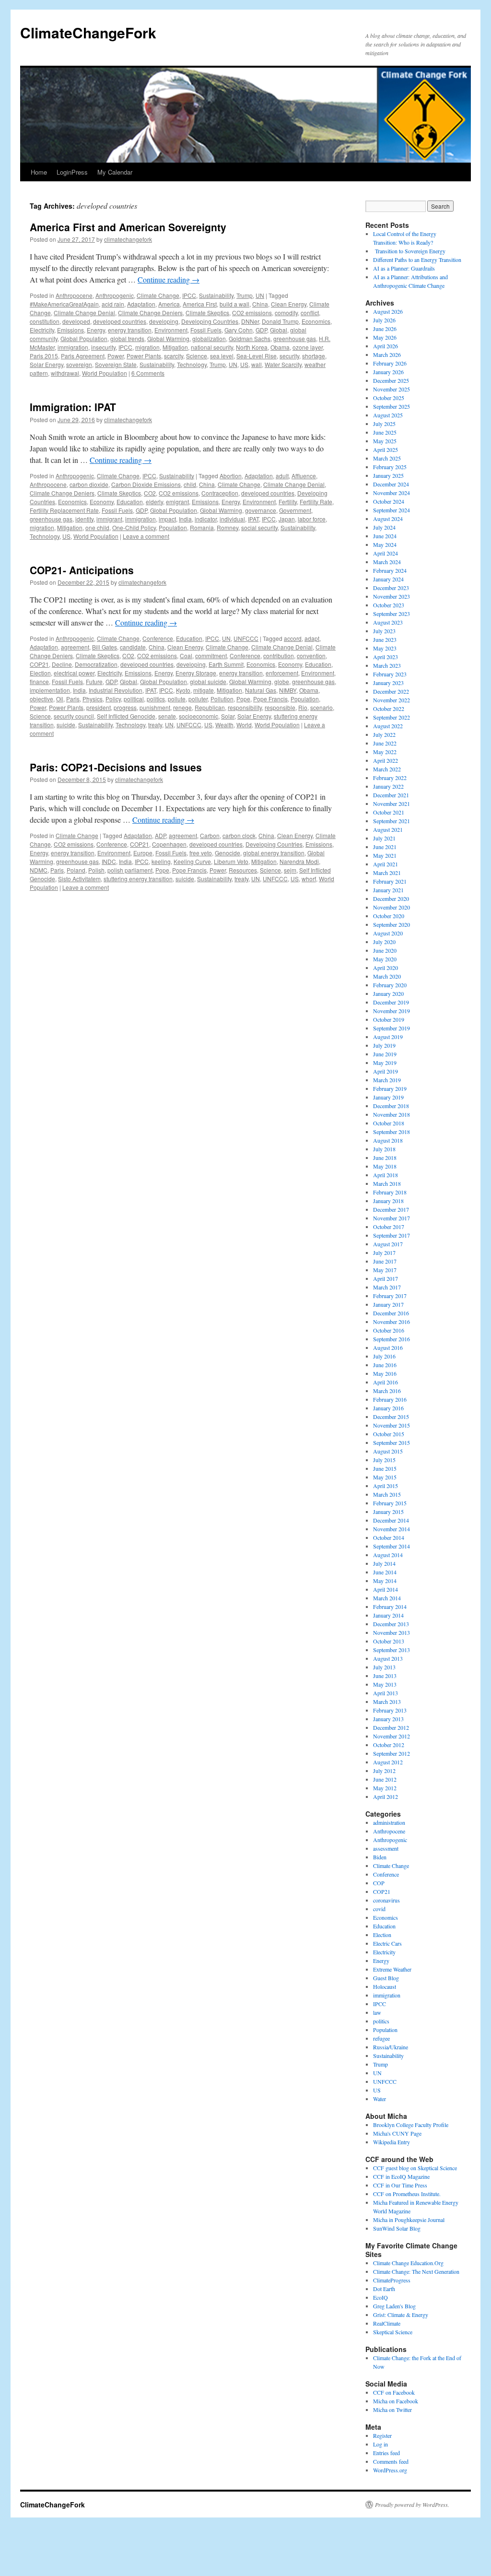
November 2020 (392, 907)
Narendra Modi (299, 861)
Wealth (224, 725)
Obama (280, 347)
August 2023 (388, 622)
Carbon (210, 835)
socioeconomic (199, 716)
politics (156, 699)
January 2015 (388, 1512)
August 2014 (388, 1555)
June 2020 (385, 950)
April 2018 (386, 1175)
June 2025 (385, 432)
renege (182, 707)
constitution (45, 321)
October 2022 (389, 709)
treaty (155, 725)
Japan (287, 519)
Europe (143, 853)
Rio (303, 707)
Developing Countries (210, 321)
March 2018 (387, 1183)
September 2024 (392, 510)
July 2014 (384, 1563)
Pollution (222, 699)
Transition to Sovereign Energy (409, 251)
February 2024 (390, 570)
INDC (109, 861)
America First (200, 304)
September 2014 (392, 1546)
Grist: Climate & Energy (401, 2315)
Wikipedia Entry (392, 2142)
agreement (75, 647)
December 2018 (391, 1106)
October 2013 (389, 1641)
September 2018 (392, 1132)
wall (257, 364)
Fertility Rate (316, 502)
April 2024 (386, 553)
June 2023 (385, 639)
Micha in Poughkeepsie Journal (409, 2220)
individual (232, 519)
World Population (105, 373)
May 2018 (385, 1166)
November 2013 (392, 1632)
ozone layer (308, 347)
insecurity (103, 347)
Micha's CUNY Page (397, 2133)
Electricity (42, 330)
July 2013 (384, 1667)
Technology (192, 364)
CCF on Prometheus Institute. (407, 2194)
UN (260, 295)
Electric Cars (387, 1943)
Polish (96, 870)
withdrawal (65, 373)
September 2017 (392, 1235)
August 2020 (388, 933)
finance (39, 681)
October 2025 (389, 398)
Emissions (70, 330)
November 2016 (392, 1322)
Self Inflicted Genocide (126, 716)
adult (282, 476)
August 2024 (388, 519)
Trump (245, 295)
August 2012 (388, 1762)
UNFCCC (246, 638)
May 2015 (385, 1477)
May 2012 (385, 1788)
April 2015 (386, 1486)
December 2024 (391, 484)
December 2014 (391, 1520)
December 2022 (391, 691)
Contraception (220, 493)
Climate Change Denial (84, 313)
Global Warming (168, 338)
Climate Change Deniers (150, 313)
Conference (158, 638)
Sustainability (216, 295)
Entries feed (386, 2453)
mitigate (204, 690)
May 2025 (385, 441)
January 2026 (388, 372)
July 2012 (384, 1771)
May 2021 (385, 855)
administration (389, 1822)
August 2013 (388, 1658)
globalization (209, 338)
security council (74, 716)
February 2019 (390, 1088)
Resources (243, 870)
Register (382, 2435)
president (99, 707)
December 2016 (391, 1313)
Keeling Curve (192, 861)
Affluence (304, 476)
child (190, 484)
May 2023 (385, 648)
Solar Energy (47, 364)
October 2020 (389, 916)
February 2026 (390, 363)
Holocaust (385, 1986)
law (377, 2012)
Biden (380, 1857)
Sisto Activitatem (79, 879)
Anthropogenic (115, 295)
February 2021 (390, 881)
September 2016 (392, 1339)
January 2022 (388, 786)
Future (94, 681)
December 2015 (391, 1417)
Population (173, 527)
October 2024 (389, 501)
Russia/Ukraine (391, 2047)
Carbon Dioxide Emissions (146, 484)
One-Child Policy (134, 527)
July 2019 (384, 1045)
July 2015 (384, 1460)
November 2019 (392, 1011)
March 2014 (387, 1598)
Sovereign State (116, 364)
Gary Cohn (239, 330)
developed (76, 321)
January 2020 (388, 993)
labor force (312, 519)
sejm (290, 870)
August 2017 (388, 1244)
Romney (228, 527)
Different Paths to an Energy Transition (417, 260)
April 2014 (386, 1589)
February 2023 (390, 674)
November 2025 (392, 389)
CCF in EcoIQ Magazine (401, 2176)
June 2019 (385, 1054)
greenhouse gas (295, 338)
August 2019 (388, 1037)
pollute (177, 699)
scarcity (174, 356)
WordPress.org (390, 2470)
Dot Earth (384, 2289)
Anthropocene (74, 295)
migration (147, 347)
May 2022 (385, 752)
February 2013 (390, 1710)
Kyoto (183, 690)
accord (293, 638)
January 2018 (388, 1201)
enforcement (282, 673)
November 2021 (392, 804)
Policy (113, 699)
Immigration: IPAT (73, 407)
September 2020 (392, 924)
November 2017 (392, 1218)
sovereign (79, 364)
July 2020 (384, 942)
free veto (201, 853)
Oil (60, 699)
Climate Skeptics (207, 313)
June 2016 (385, 1365)
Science (197, 356)
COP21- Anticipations (82, 570)
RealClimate (387, 2323)
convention (311, 656)
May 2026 (385, 337)
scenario (321, 707)
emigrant (177, 502)
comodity (286, 313)
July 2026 (384, 320)
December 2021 (391, 795)
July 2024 (384, 527)
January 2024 (388, 579)
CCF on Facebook (394, 2392)
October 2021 (389, 812)
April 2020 (386, 968)
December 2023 (391, 588)
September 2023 (392, 614)
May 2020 (385, 959)
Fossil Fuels (206, 330)
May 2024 (385, 544)
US (244, 364)
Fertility (288, 502)
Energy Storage (196, 673)
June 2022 (385, 743)
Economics (316, 321)
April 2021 (386, 864)
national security (212, 347)
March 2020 (387, 976)
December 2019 (391, 1002)
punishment (155, 707)
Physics (93, 699)
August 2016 (388, 1347)
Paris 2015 (44, 356)
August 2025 (388, 415)
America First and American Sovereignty (128, 227)
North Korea (252, 347)
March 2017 (387, 1287)
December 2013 (391, 1624)
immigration (73, 347)
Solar (228, 716)
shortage (314, 356)
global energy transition (274, 853)
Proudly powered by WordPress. (412, 2505)
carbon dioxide (89, 484)
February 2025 (390, 467)
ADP (160, 835)
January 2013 (388, 1719)
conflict (310, 313)
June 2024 (385, 536)
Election (40, 673)
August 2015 (388, 1451)
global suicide (208, 681)
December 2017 (391, 1209)
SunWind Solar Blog (397, 2228)
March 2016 (387, 1391)
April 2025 (386, 449)
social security (259, 527)
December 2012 (391, 1727)
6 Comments (148, 373)
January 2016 (388, 1408)
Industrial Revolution (116, 690)
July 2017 (384, 1253)
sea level (222, 356)
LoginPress (72, 172)
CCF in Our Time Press (400, 2185)
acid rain (113, 304)
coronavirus (386, 1900)
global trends (127, 338)
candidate (133, 647)
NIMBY (288, 690)
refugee (381, 2038)
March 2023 (387, 665)
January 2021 (388, 890)
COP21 (39, 664)
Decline (62, 664)
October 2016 (389, 1330)
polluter (198, 699)
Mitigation (175, 347)
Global (279, 330)
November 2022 (392, 700)
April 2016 (386, 1382)
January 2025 (388, 475)
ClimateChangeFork (88, 32)
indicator (206, 519)
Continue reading (169, 279)
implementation (50, 690)
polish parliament (130, 870)
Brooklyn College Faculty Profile (411, 2125)
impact (167, 519)
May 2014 (385, 1581)
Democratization (96, 664)
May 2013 (385, 1684)
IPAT (253, 519)
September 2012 (392, 1753)
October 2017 (389, 1227)
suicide (66, 725)
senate (167, 716)
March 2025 (387, 458)
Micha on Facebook (396, 2401)
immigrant (109, 519)
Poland (76, 870)
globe (282, 681)
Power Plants (144, 356)
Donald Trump (280, 321)
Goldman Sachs (250, 338)
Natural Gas (261, 690)
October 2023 (389, 605)
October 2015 (389, 1434)
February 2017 (390, 1296)
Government (295, 510)
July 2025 (384, 424)
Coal (186, 656)
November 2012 (392, 1736)
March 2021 (387, 873)
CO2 (150, 493)
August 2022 (388, 726)
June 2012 (385, 1779)
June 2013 (385, 1676)
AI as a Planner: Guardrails (404, 268)
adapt (312, 638)
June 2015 (385, 1468)
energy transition (130, 330)
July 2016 (384, 1356)
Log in (380, 2444)
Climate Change (158, 295)
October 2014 (389, 1537)
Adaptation (141, 304)
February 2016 (390, 1399)
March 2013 (387, 1702)
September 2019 (392, 1028)
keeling (161, 861)
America (169, 304)
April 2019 (386, 1071)
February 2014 (390, 1607)
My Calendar (115, 172)
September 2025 (392, 406)
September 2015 (392, 1442)
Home (39, 172)
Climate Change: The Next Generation (416, 2271)
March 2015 (387, 1494)
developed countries (120, 321)
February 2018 (390, 1192)
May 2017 (385, 1270)
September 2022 (392, 717)
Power (116, 356)
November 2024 (392, 493)
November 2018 (392, 1114)
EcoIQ (380, 2297)
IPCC (189, 295)
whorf (309, 879)
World (244, 725)
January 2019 (388, 1097)
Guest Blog (386, 1978)
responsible (280, 707)
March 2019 (387, 1080)
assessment (386, 1848)
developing (164, 321)
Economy (102, 502)
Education (130, 502)
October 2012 (389, 1745)
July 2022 (384, 734)
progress (125, 707)
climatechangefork (128, 239)
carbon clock (239, 835)
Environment (171, 330)
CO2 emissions (252, 313)
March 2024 (387, 562)
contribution (279, 656)
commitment (211, 656)
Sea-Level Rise (257, 356)
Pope (243, 699)
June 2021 (385, 847)
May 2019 (385, 1063)
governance (261, 510)
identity (84, 519)
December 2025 (391, 380)
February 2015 (390, 1503)
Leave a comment (146, 536)
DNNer (250, 321)
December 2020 (391, 898)
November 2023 (392, 596)
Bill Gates (105, 647)
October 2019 (389, 1019)
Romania (202, 527)
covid (379, 1909)
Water (380, 2099)
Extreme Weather (392, 1969)
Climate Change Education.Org (408, 2263)
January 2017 (388, 1304)
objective (41, 699)
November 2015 (392, 1425)
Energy (96, 330)
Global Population (84, 338)
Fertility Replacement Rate (64, 510)
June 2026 (385, 329)
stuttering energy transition (138, 879)
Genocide (228, 853)
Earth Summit (226, 664)
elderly (154, 502)
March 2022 (387, 769)
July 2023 (384, 631)
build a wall (234, 304)
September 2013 (392, 1650)
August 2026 (388, 311)
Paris (73, 699)
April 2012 (386, 1796)
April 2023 (386, 657)
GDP (261, 330)
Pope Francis (270, 699)
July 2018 (384, 1149)
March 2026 (387, 354)
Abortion (231, 476)
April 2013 (386, 1693)
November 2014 (392, 1529)
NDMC (39, 870)
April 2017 (386, 1278)
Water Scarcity (283, 364)
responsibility (245, 707)
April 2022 (386, 760)
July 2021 (384, 838)
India (185, 519)
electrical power (74, 673)
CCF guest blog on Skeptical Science (415, 2168)
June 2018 (385, 1158)
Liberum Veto (231, 861)
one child (97, 527)
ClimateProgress (392, 2280)
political (134, 699)
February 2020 (390, 985)
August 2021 (388, 829)
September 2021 (392, 821)
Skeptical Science (393, 2332)
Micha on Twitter (392, 2410)
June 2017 (385, 1261)
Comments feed (391, 2461)
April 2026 (386, 346)
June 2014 (385, 1572)
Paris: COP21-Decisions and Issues (116, 767)
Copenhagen (169, 844)
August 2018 (388, 1140)
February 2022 (390, 778)
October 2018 (389, 1123)
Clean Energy (289, 304)
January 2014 (388, 1615)
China (260, 304)
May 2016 (385, 1373)
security (289, 356)
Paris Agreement (83, 356)
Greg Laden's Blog (394, 2306)
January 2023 (388, 683)
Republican (210, 707)
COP (379, 1883)
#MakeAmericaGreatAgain (64, 304)
